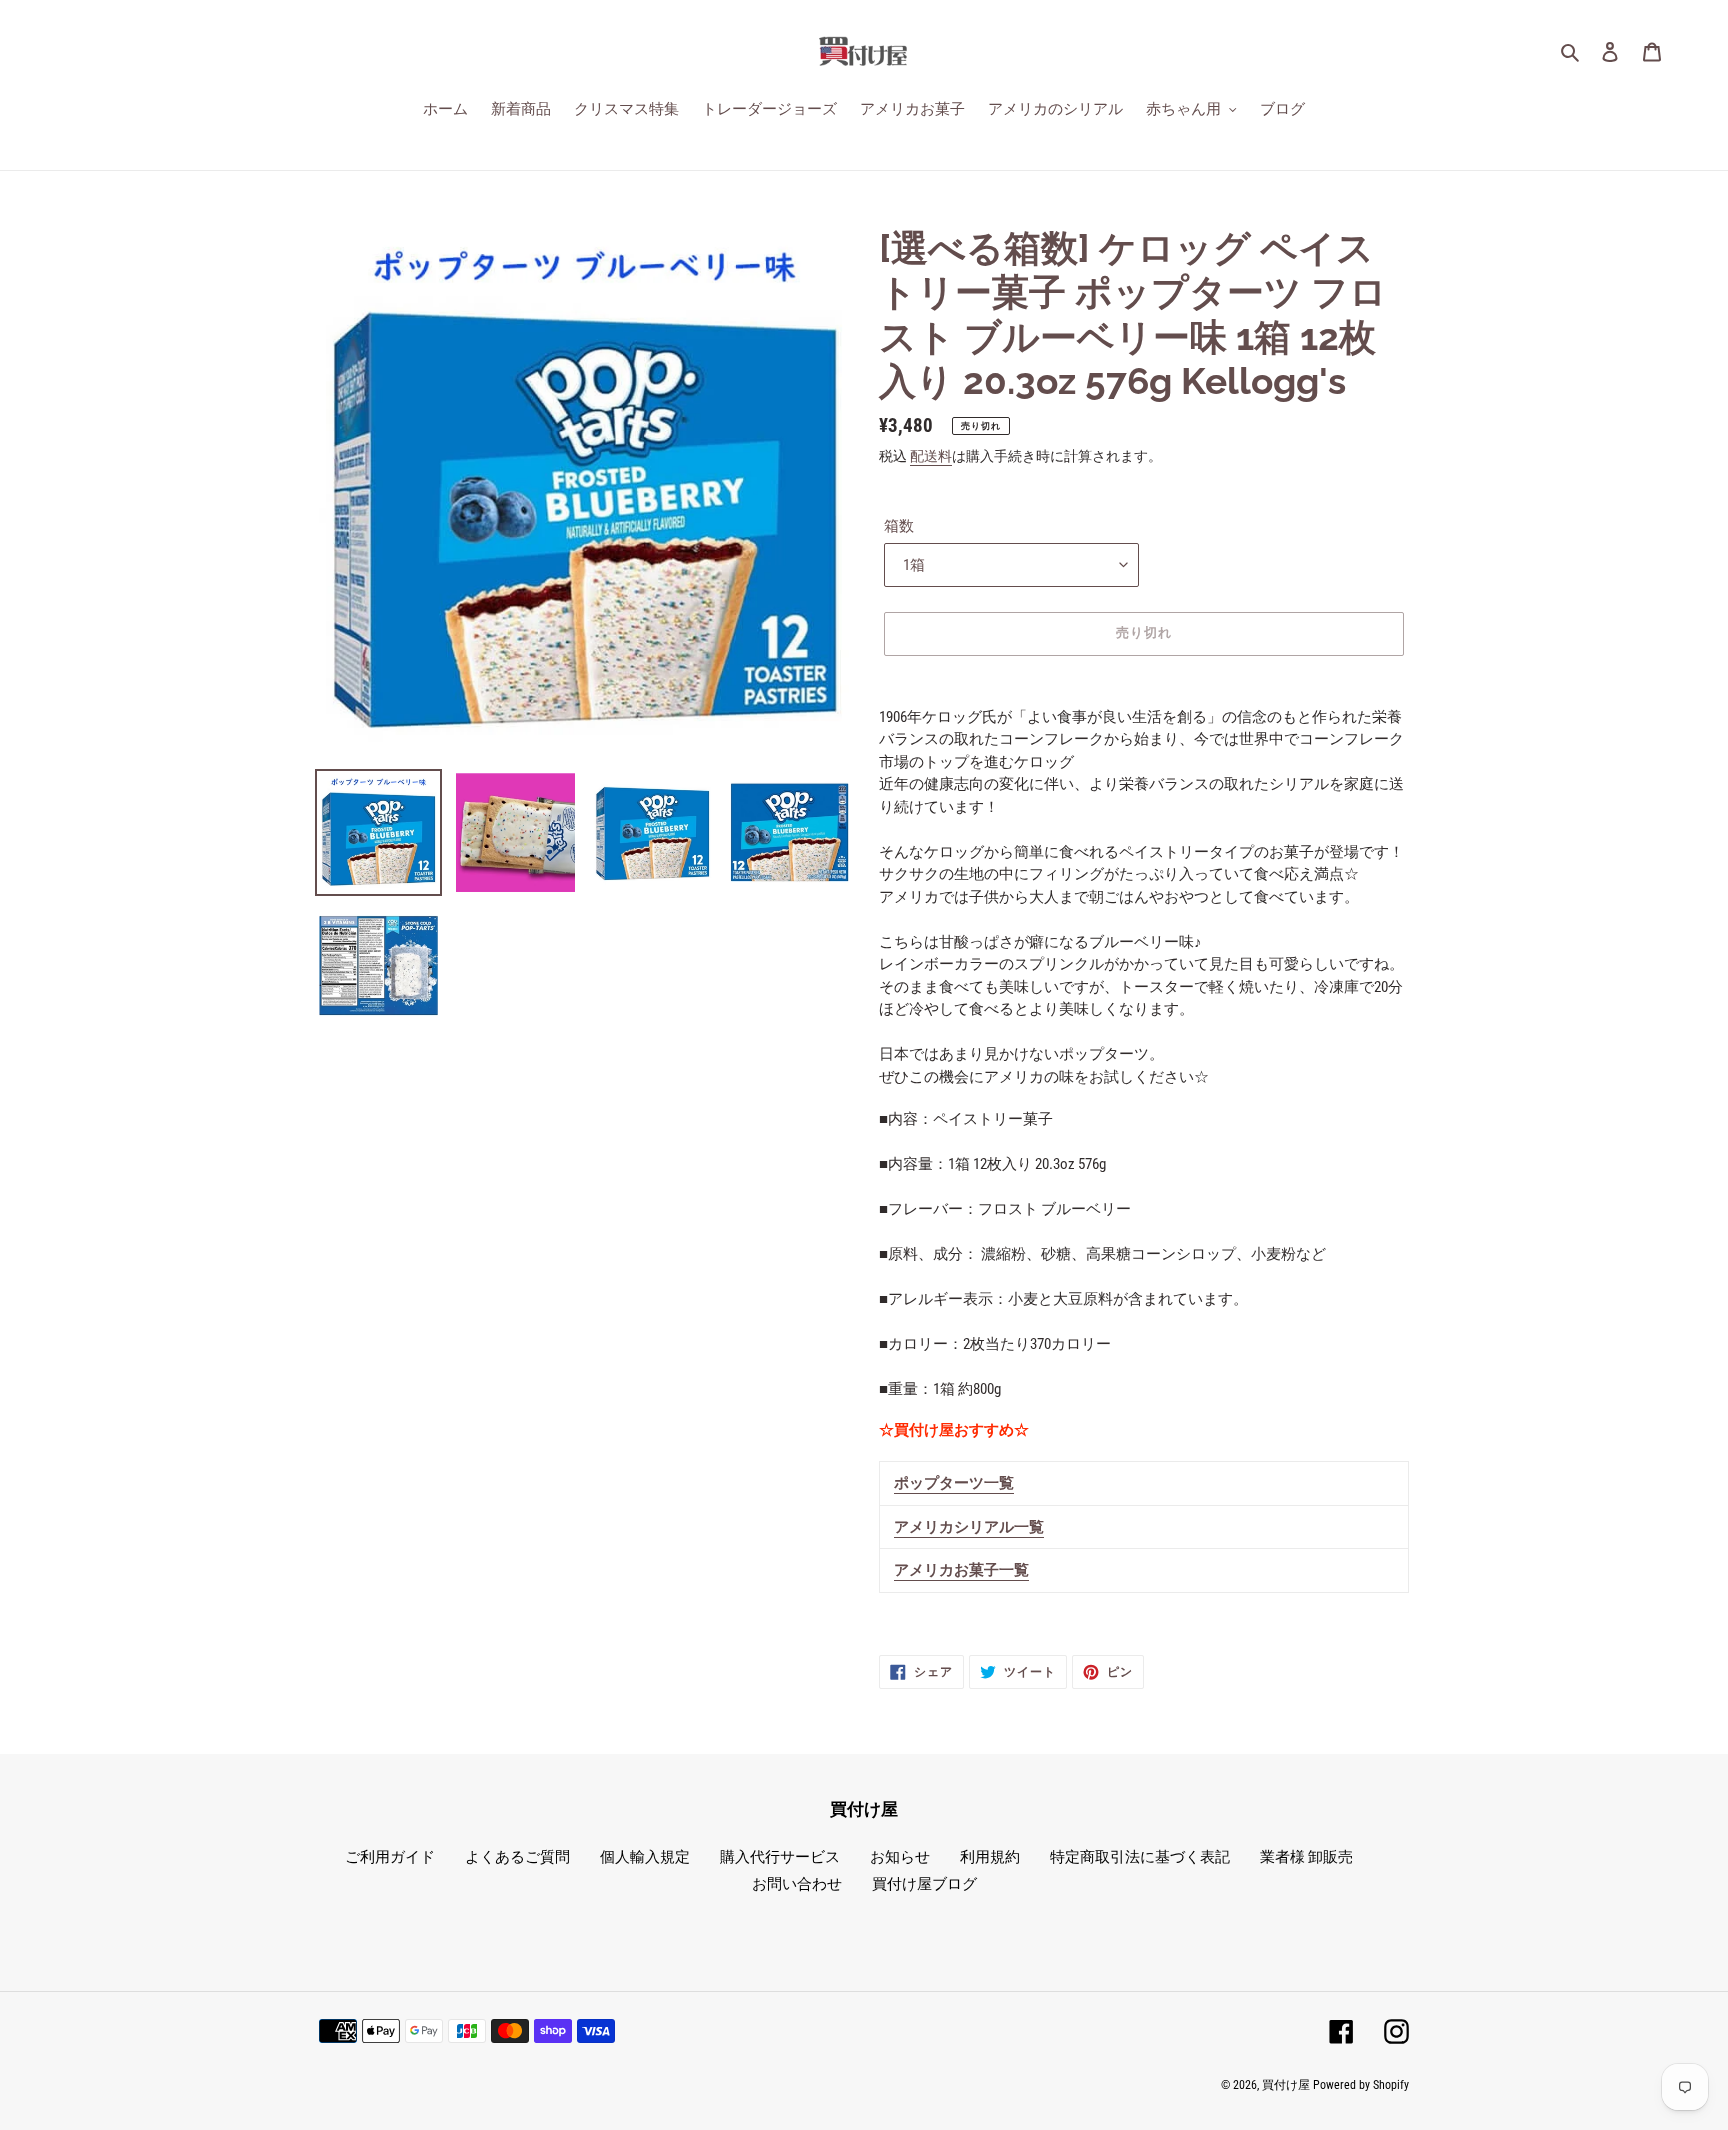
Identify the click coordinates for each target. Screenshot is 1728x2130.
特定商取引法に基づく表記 (1140, 1857)
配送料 (931, 456)
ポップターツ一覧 (954, 1483)
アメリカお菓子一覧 (961, 1570)
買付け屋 (1286, 2085)
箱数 (899, 526)
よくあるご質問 (517, 1857)
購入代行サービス (780, 1857)
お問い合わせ (797, 1884)
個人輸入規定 (645, 1857)
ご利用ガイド (390, 1857)
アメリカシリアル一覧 (969, 1527)
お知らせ (900, 1857)
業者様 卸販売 (1306, 1857)
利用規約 (990, 1857)
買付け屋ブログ (924, 1884)
